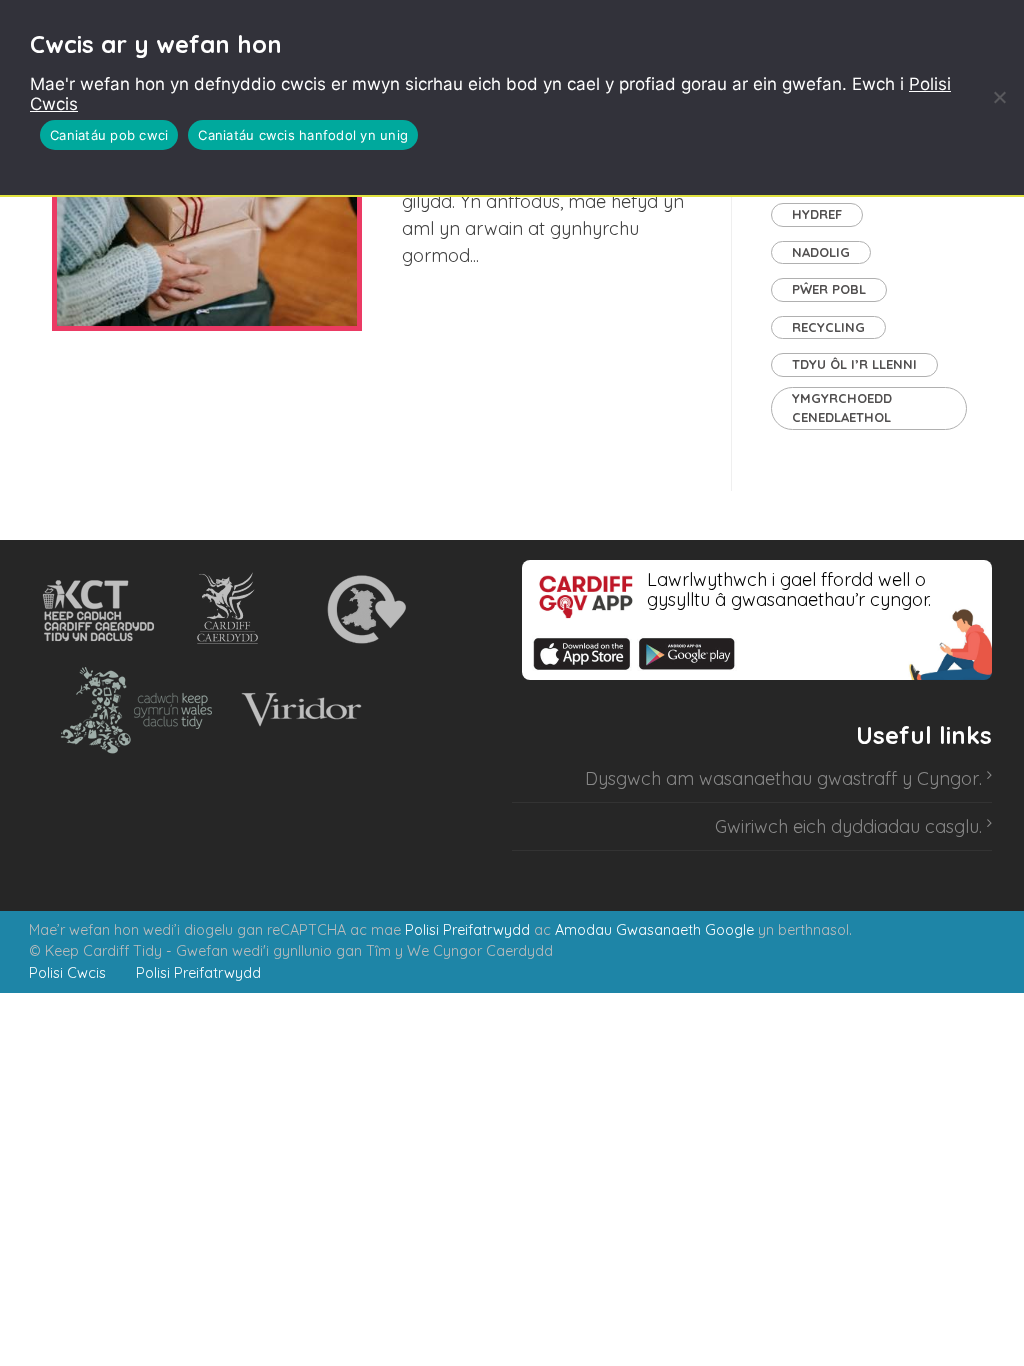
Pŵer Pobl (829, 289)
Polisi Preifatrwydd (467, 930)
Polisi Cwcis (67, 973)
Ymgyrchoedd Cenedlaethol (842, 408)
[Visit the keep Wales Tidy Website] (132, 710)
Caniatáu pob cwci (109, 135)
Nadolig (821, 252)
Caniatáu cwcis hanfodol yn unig (303, 135)
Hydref (817, 214)
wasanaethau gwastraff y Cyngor (839, 778)
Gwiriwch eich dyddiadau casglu (847, 826)
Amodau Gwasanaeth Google (654, 930)
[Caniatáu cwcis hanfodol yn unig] (999, 97)
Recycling (828, 327)
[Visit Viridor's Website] (298, 710)
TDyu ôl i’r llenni (854, 364)
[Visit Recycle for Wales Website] (364, 610)
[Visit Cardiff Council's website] (231, 610)
